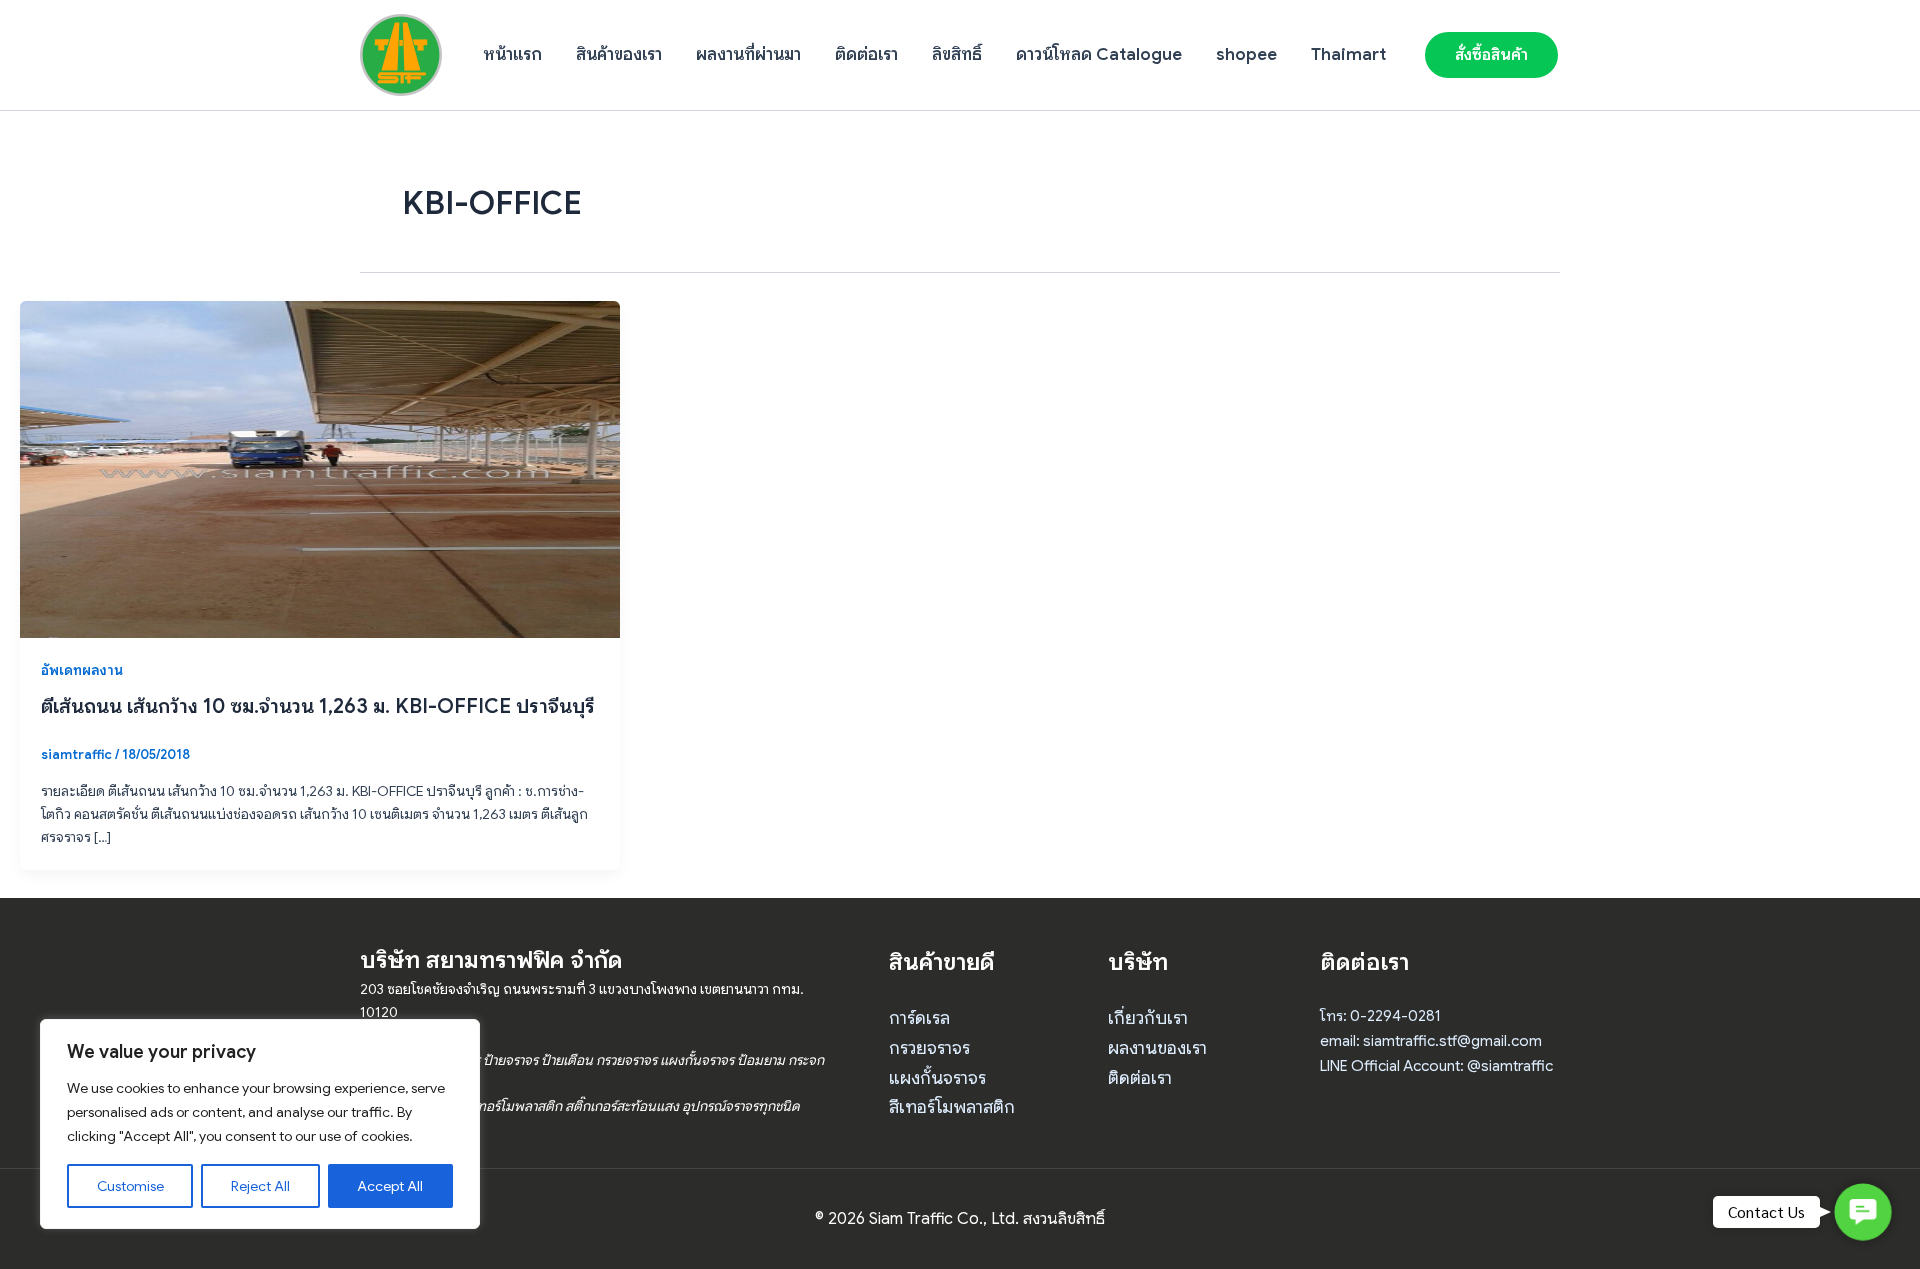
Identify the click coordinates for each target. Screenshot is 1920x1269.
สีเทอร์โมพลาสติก (952, 1107)
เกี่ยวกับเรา (1148, 1018)
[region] (260, 1124)
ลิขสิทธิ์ (957, 54)
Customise (130, 1186)
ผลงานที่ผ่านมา (748, 54)
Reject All (260, 1186)
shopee (1246, 54)
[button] (1491, 55)
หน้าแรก (512, 54)
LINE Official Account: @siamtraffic (1436, 1066)
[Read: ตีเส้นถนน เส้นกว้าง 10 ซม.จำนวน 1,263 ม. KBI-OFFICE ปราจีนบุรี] (320, 468)
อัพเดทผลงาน (82, 670)
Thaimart (1348, 54)
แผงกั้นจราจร (937, 1078)
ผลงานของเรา (1157, 1048)
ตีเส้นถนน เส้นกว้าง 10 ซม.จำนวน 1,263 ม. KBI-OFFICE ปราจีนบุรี (318, 706)
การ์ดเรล (919, 1018)
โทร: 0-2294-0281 (1380, 1016)
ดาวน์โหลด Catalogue (1099, 54)
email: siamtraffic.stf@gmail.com (1431, 1041)
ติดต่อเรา (866, 54)
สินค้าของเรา (619, 54)
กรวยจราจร (929, 1048)
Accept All (390, 1186)
